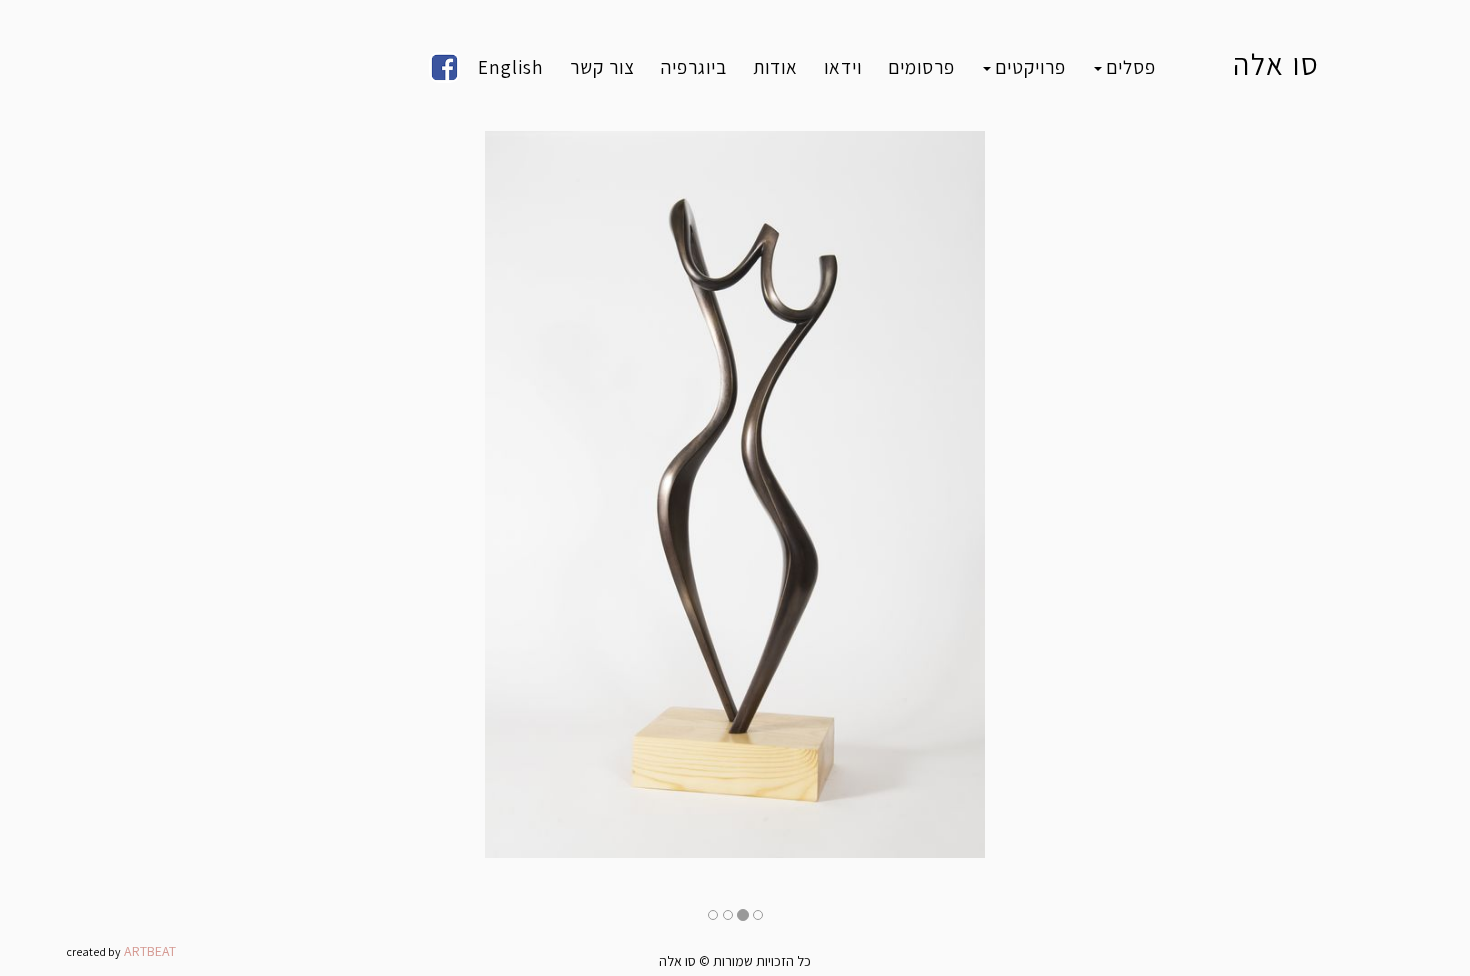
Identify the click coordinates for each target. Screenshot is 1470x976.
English (511, 67)
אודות (775, 67)
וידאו (843, 67)
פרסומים (921, 67)
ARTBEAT (150, 951)
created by (93, 951)
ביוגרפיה (694, 67)
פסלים (1131, 67)
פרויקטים (1030, 67)
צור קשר (602, 67)
